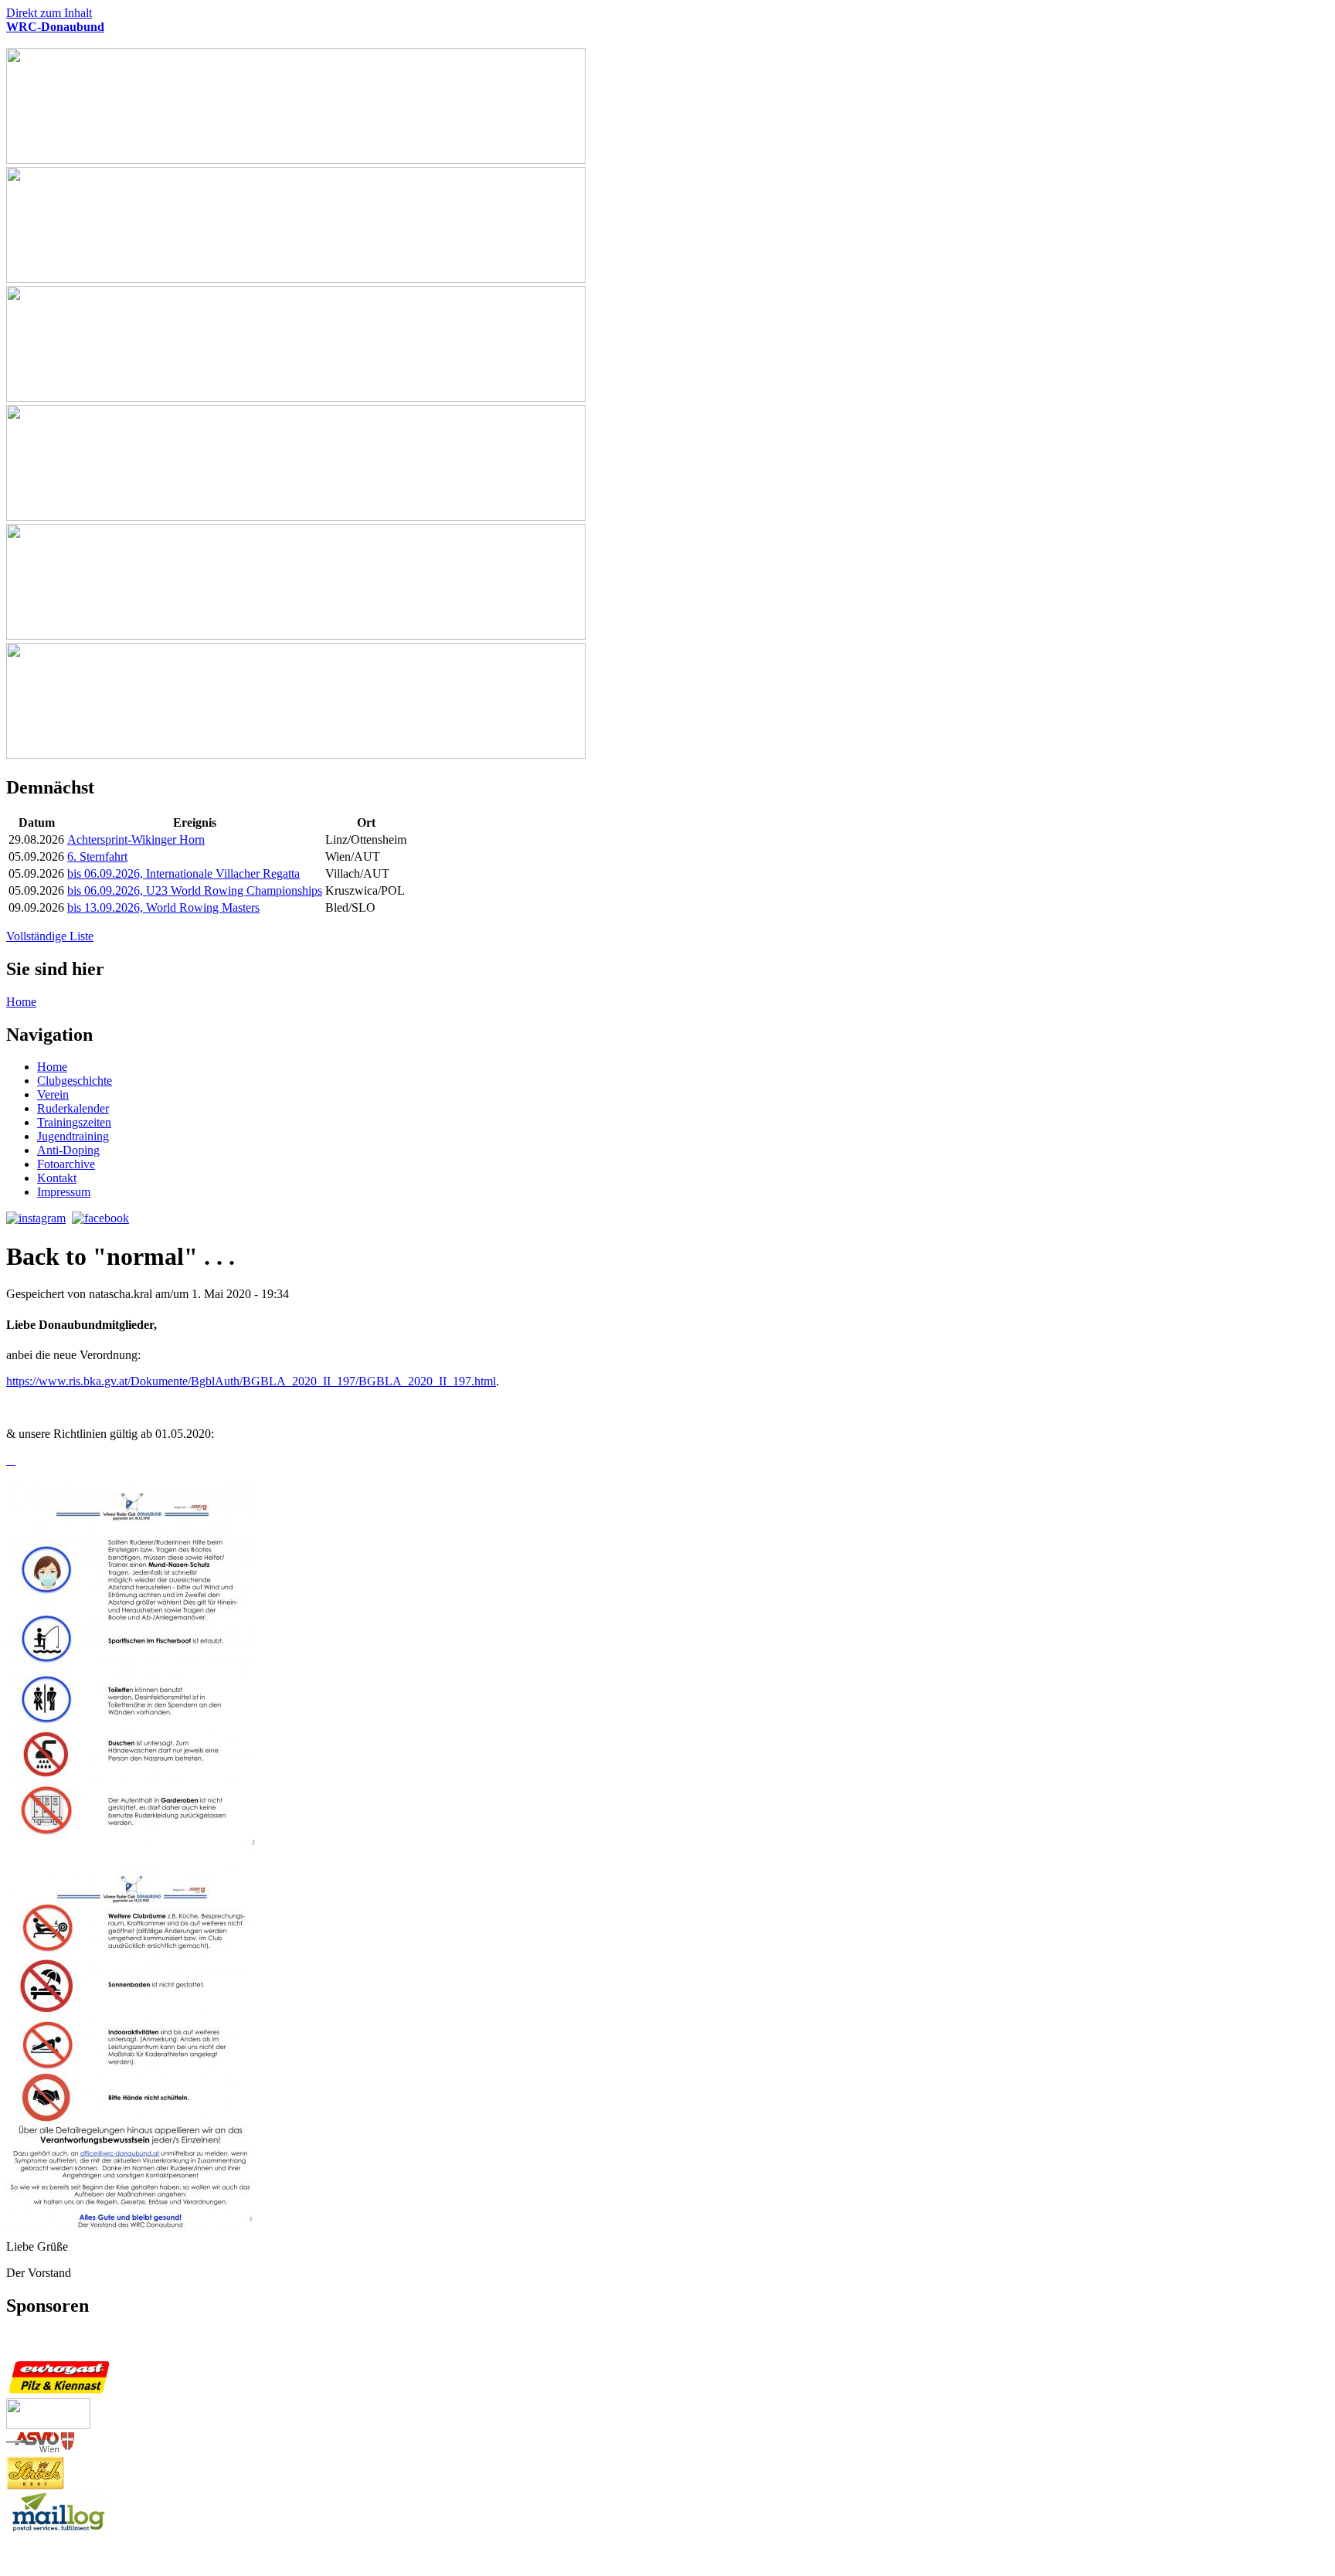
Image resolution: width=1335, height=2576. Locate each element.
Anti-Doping (68, 1150)
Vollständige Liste (50, 936)
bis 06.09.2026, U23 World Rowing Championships (195, 890)
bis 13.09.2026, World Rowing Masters (163, 907)
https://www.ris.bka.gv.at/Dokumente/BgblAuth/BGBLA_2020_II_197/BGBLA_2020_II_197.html (251, 1381)
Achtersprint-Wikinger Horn (136, 839)
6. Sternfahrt (97, 856)
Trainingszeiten (74, 1122)
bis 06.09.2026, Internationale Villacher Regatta (183, 873)
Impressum (64, 1192)
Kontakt (57, 1178)
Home (21, 1002)
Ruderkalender (73, 1108)
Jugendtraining (73, 1136)
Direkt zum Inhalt (49, 13)
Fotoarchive (66, 1164)
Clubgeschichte (75, 1081)
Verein (53, 1094)
